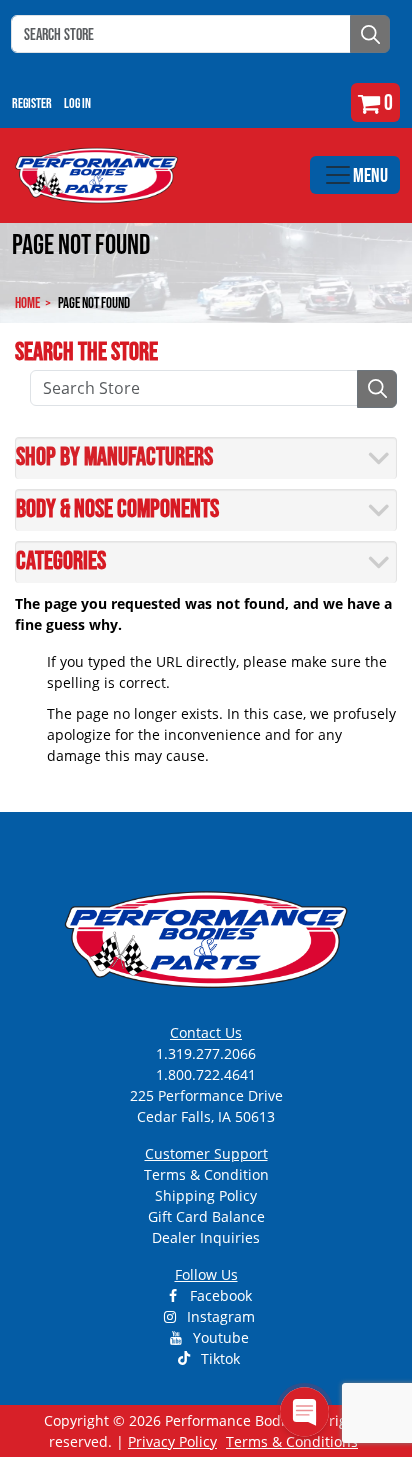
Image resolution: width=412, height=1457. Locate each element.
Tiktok (218, 1358)
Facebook (219, 1295)
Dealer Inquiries (206, 1237)
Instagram (219, 1316)
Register (32, 103)
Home (27, 302)
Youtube (219, 1337)
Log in (77, 103)
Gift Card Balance (206, 1216)
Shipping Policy (206, 1195)
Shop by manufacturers (114, 456)
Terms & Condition (206, 1174)
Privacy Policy (172, 1441)
